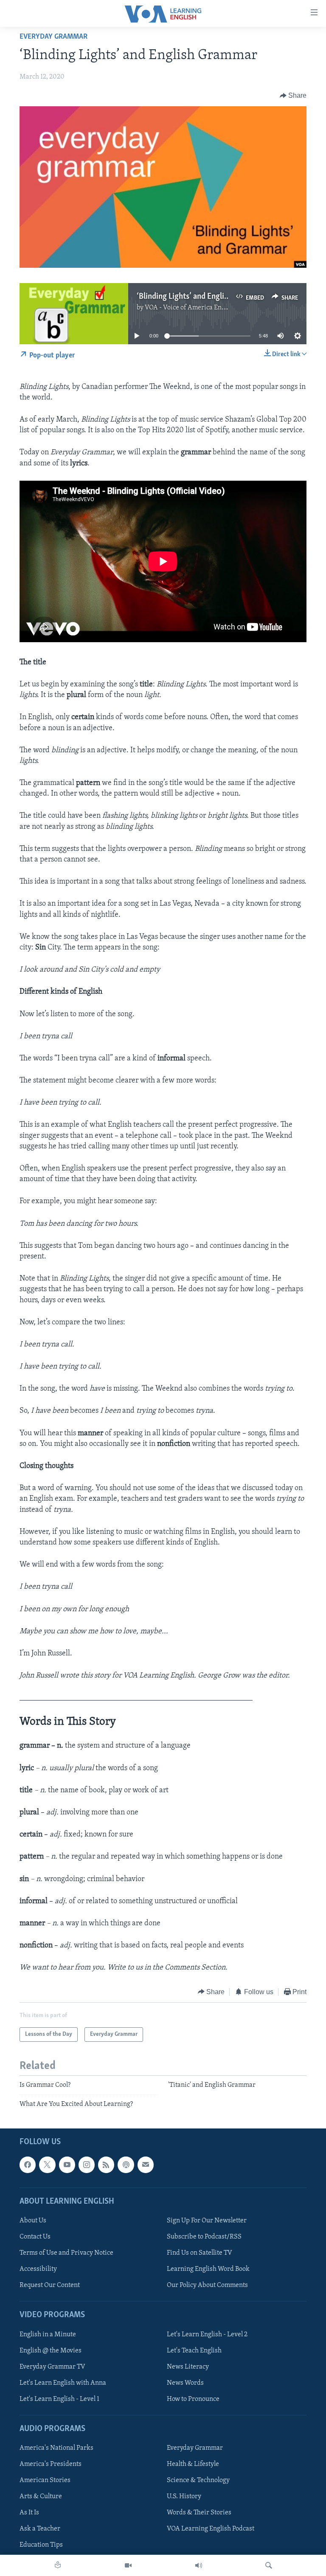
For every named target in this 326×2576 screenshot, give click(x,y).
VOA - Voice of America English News (199, 308)
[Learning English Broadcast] (199, 2565)
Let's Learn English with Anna (63, 2383)
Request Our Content (50, 2285)
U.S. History (184, 2497)
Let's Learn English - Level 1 (59, 2399)
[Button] (293, 96)
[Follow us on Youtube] (67, 2165)
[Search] (269, 2565)
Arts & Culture (41, 2497)
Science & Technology (198, 2480)
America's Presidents (51, 2464)
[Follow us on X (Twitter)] (47, 2165)
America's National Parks (56, 2448)
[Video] (128, 2565)
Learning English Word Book (208, 2269)
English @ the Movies (51, 2350)
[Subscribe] (146, 2165)
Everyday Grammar (53, 37)
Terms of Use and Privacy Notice (66, 2253)
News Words (185, 2383)
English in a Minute (48, 2334)
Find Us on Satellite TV (200, 2253)
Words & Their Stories (199, 2513)
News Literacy (188, 2366)
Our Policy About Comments (207, 2285)
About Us (33, 2221)
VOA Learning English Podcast (211, 2529)
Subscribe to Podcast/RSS (204, 2237)
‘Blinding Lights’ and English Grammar (201, 297)
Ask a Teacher (40, 2529)
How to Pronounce (193, 2399)
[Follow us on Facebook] (28, 2165)
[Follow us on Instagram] (87, 2165)
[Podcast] (126, 2165)
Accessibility (38, 2269)
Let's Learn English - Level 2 (207, 2334)
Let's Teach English (194, 2350)
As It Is (29, 2513)
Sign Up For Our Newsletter (207, 2221)
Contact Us (35, 2237)
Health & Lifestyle (193, 2464)
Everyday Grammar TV (52, 2366)
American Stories (45, 2480)
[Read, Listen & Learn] (58, 2565)
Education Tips (41, 2545)
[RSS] (106, 2165)
